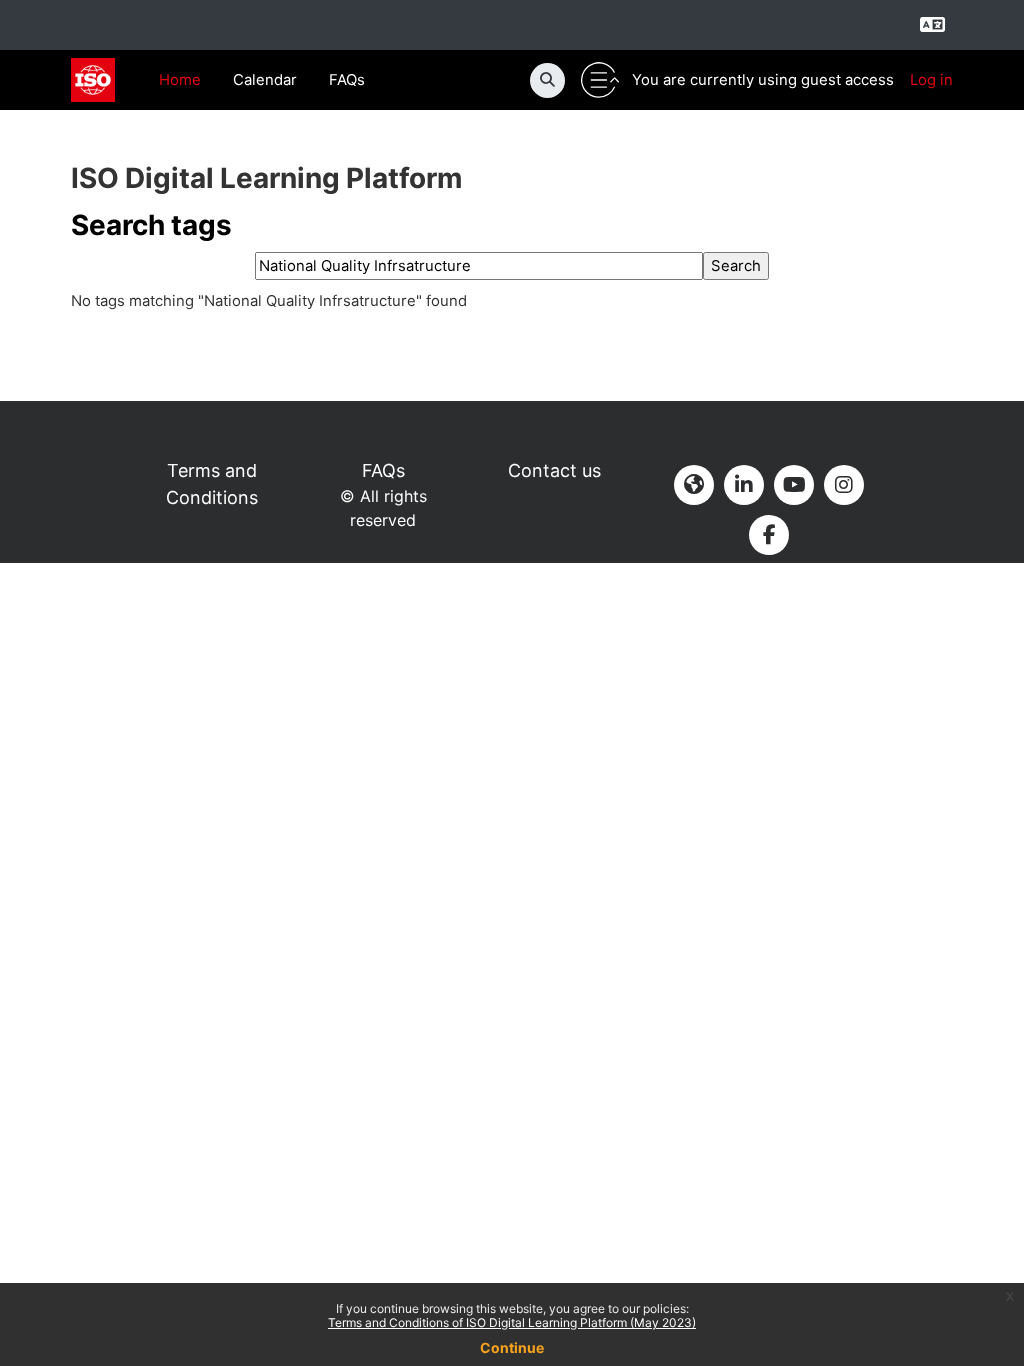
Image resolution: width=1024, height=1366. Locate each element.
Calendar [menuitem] (265, 80)
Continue (512, 1347)
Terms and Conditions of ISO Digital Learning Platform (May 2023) (512, 1322)
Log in (931, 80)
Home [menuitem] (180, 80)
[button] (547, 80)
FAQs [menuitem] (347, 80)
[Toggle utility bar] (600, 80)
